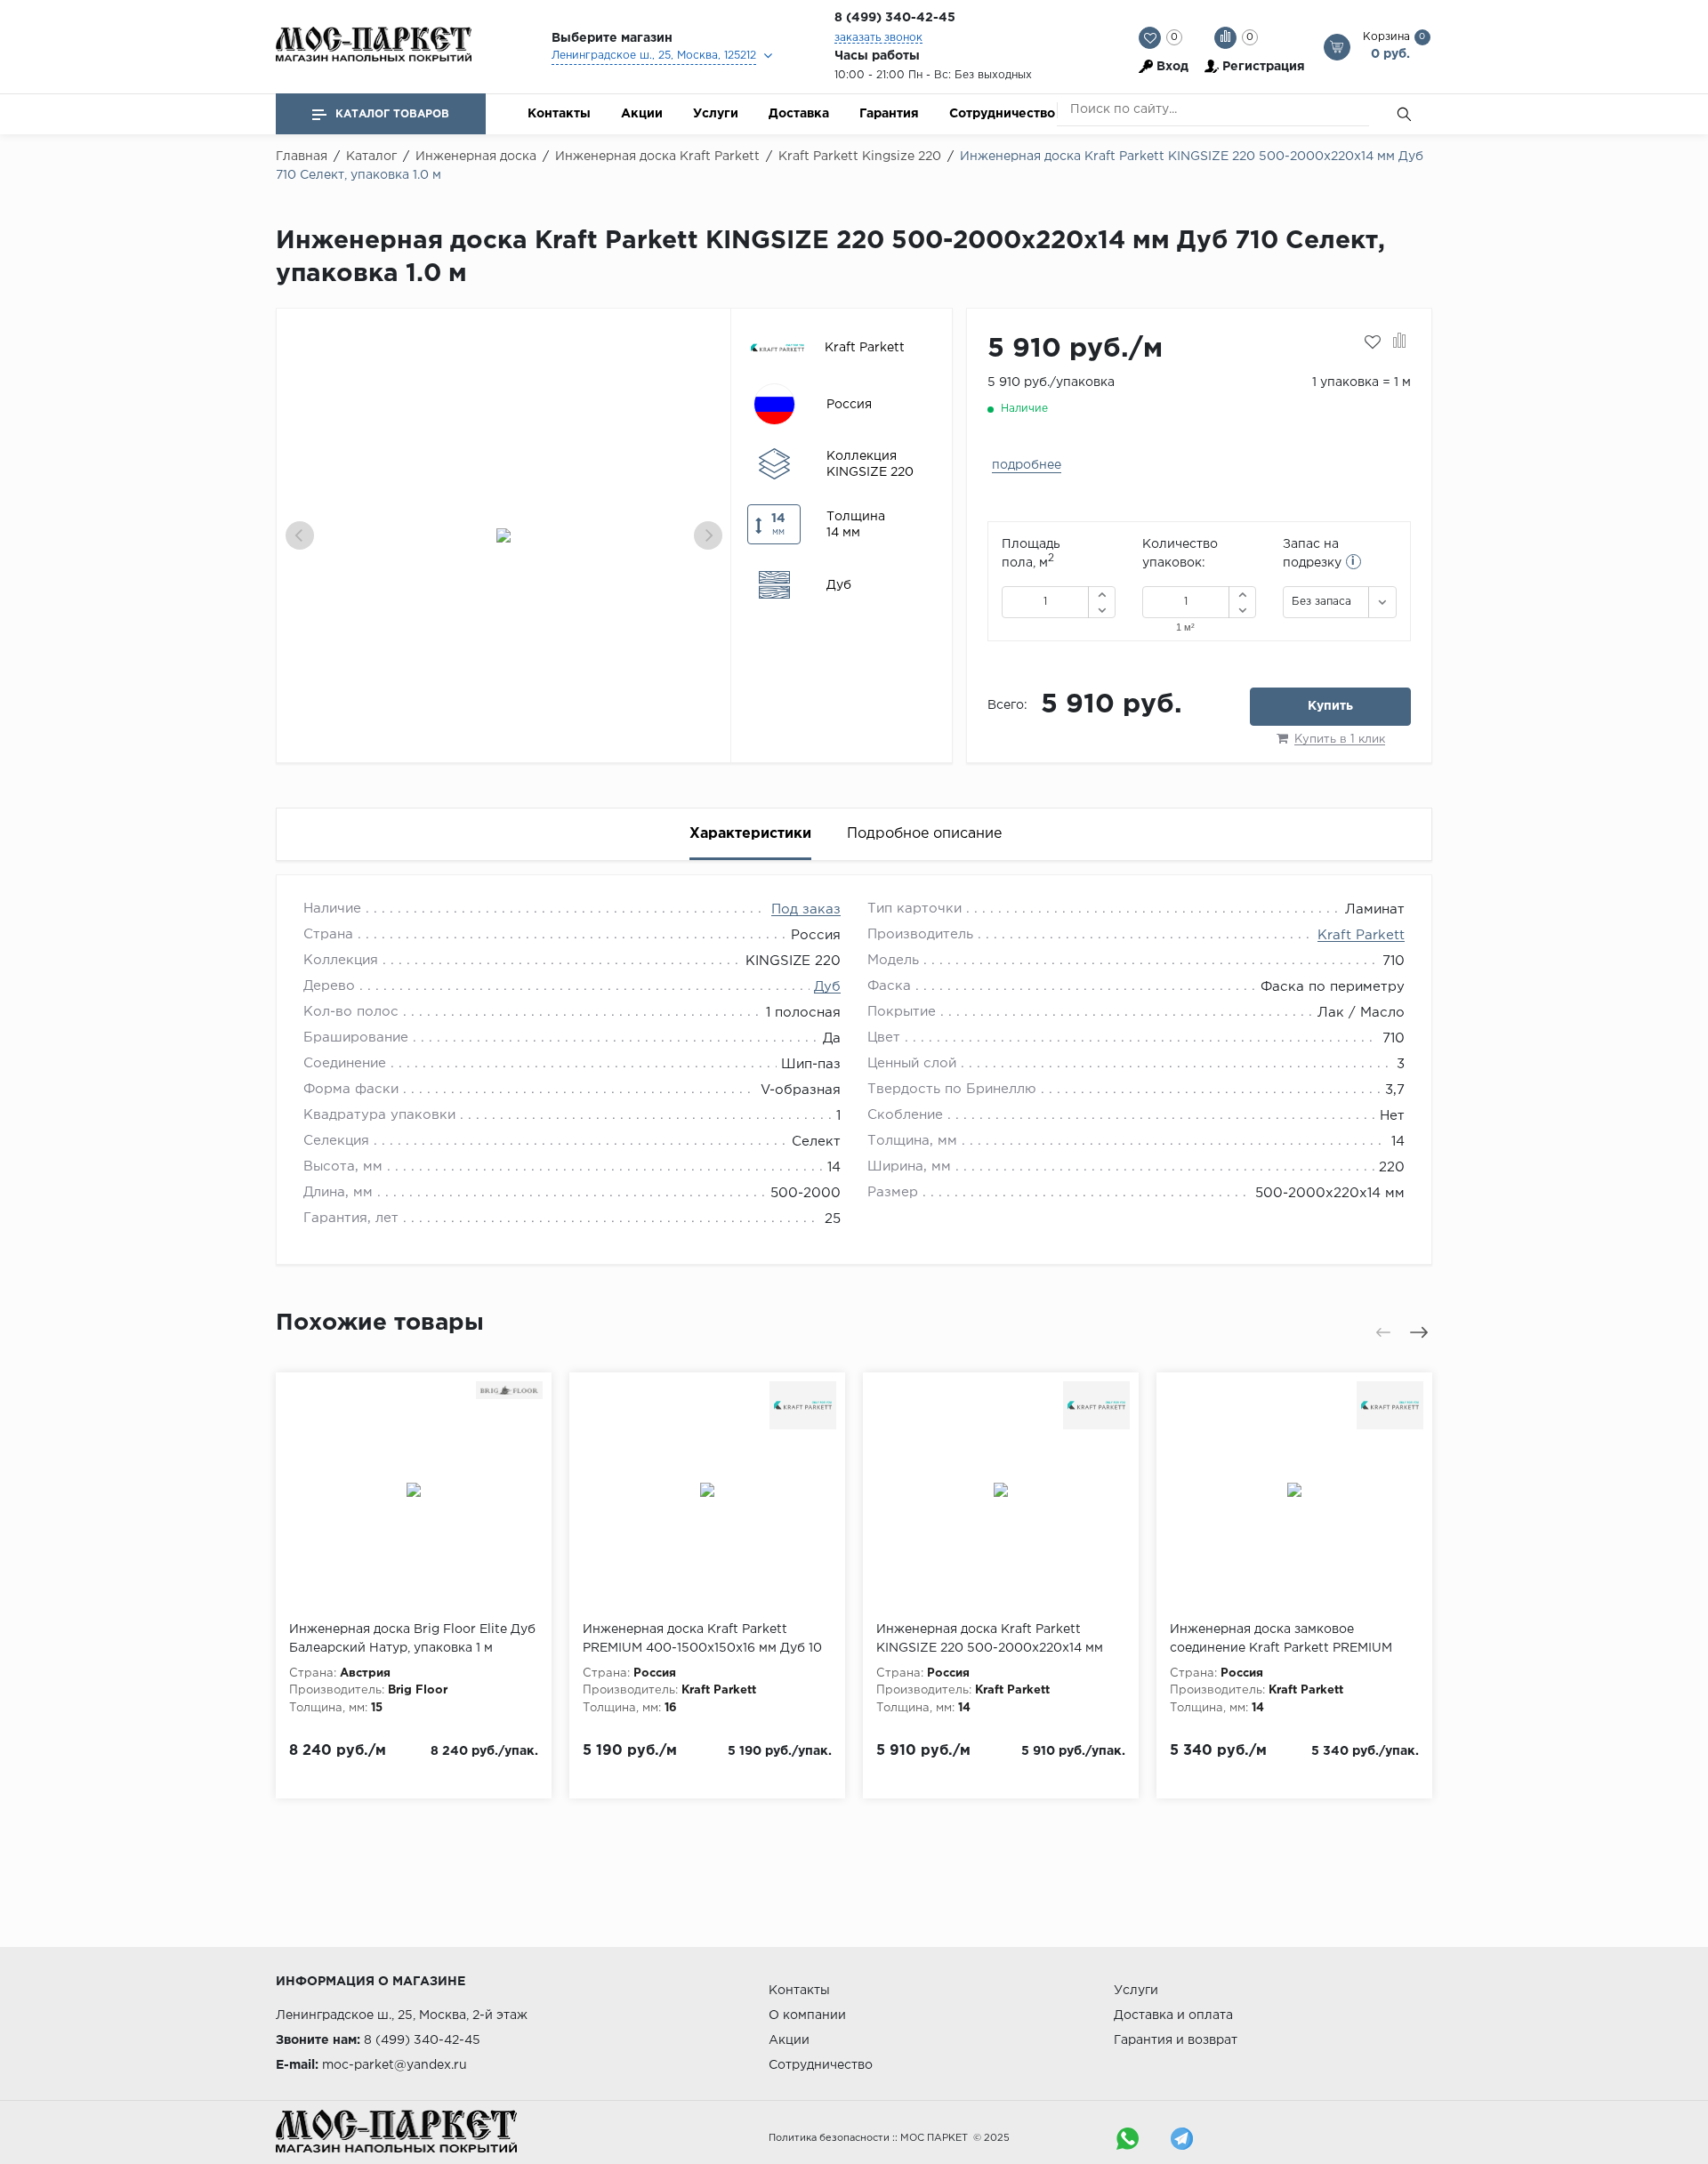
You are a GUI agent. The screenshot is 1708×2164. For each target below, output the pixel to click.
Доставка (799, 114)
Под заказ (806, 909)
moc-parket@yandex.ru (395, 2065)
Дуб (827, 987)
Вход (1172, 67)
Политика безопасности (829, 2138)
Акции (642, 114)
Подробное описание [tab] (924, 834)
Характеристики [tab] (750, 834)
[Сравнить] (1400, 342)
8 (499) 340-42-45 (895, 18)
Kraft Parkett (1361, 935)
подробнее (1027, 465)
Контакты (559, 114)
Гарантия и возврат (1176, 2040)
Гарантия (889, 114)
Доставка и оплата (1173, 2015)
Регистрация (1264, 67)
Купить (1330, 706)
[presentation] (300, 535)
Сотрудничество (1002, 114)
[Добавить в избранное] (1373, 342)
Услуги (716, 114)
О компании (807, 2015)
